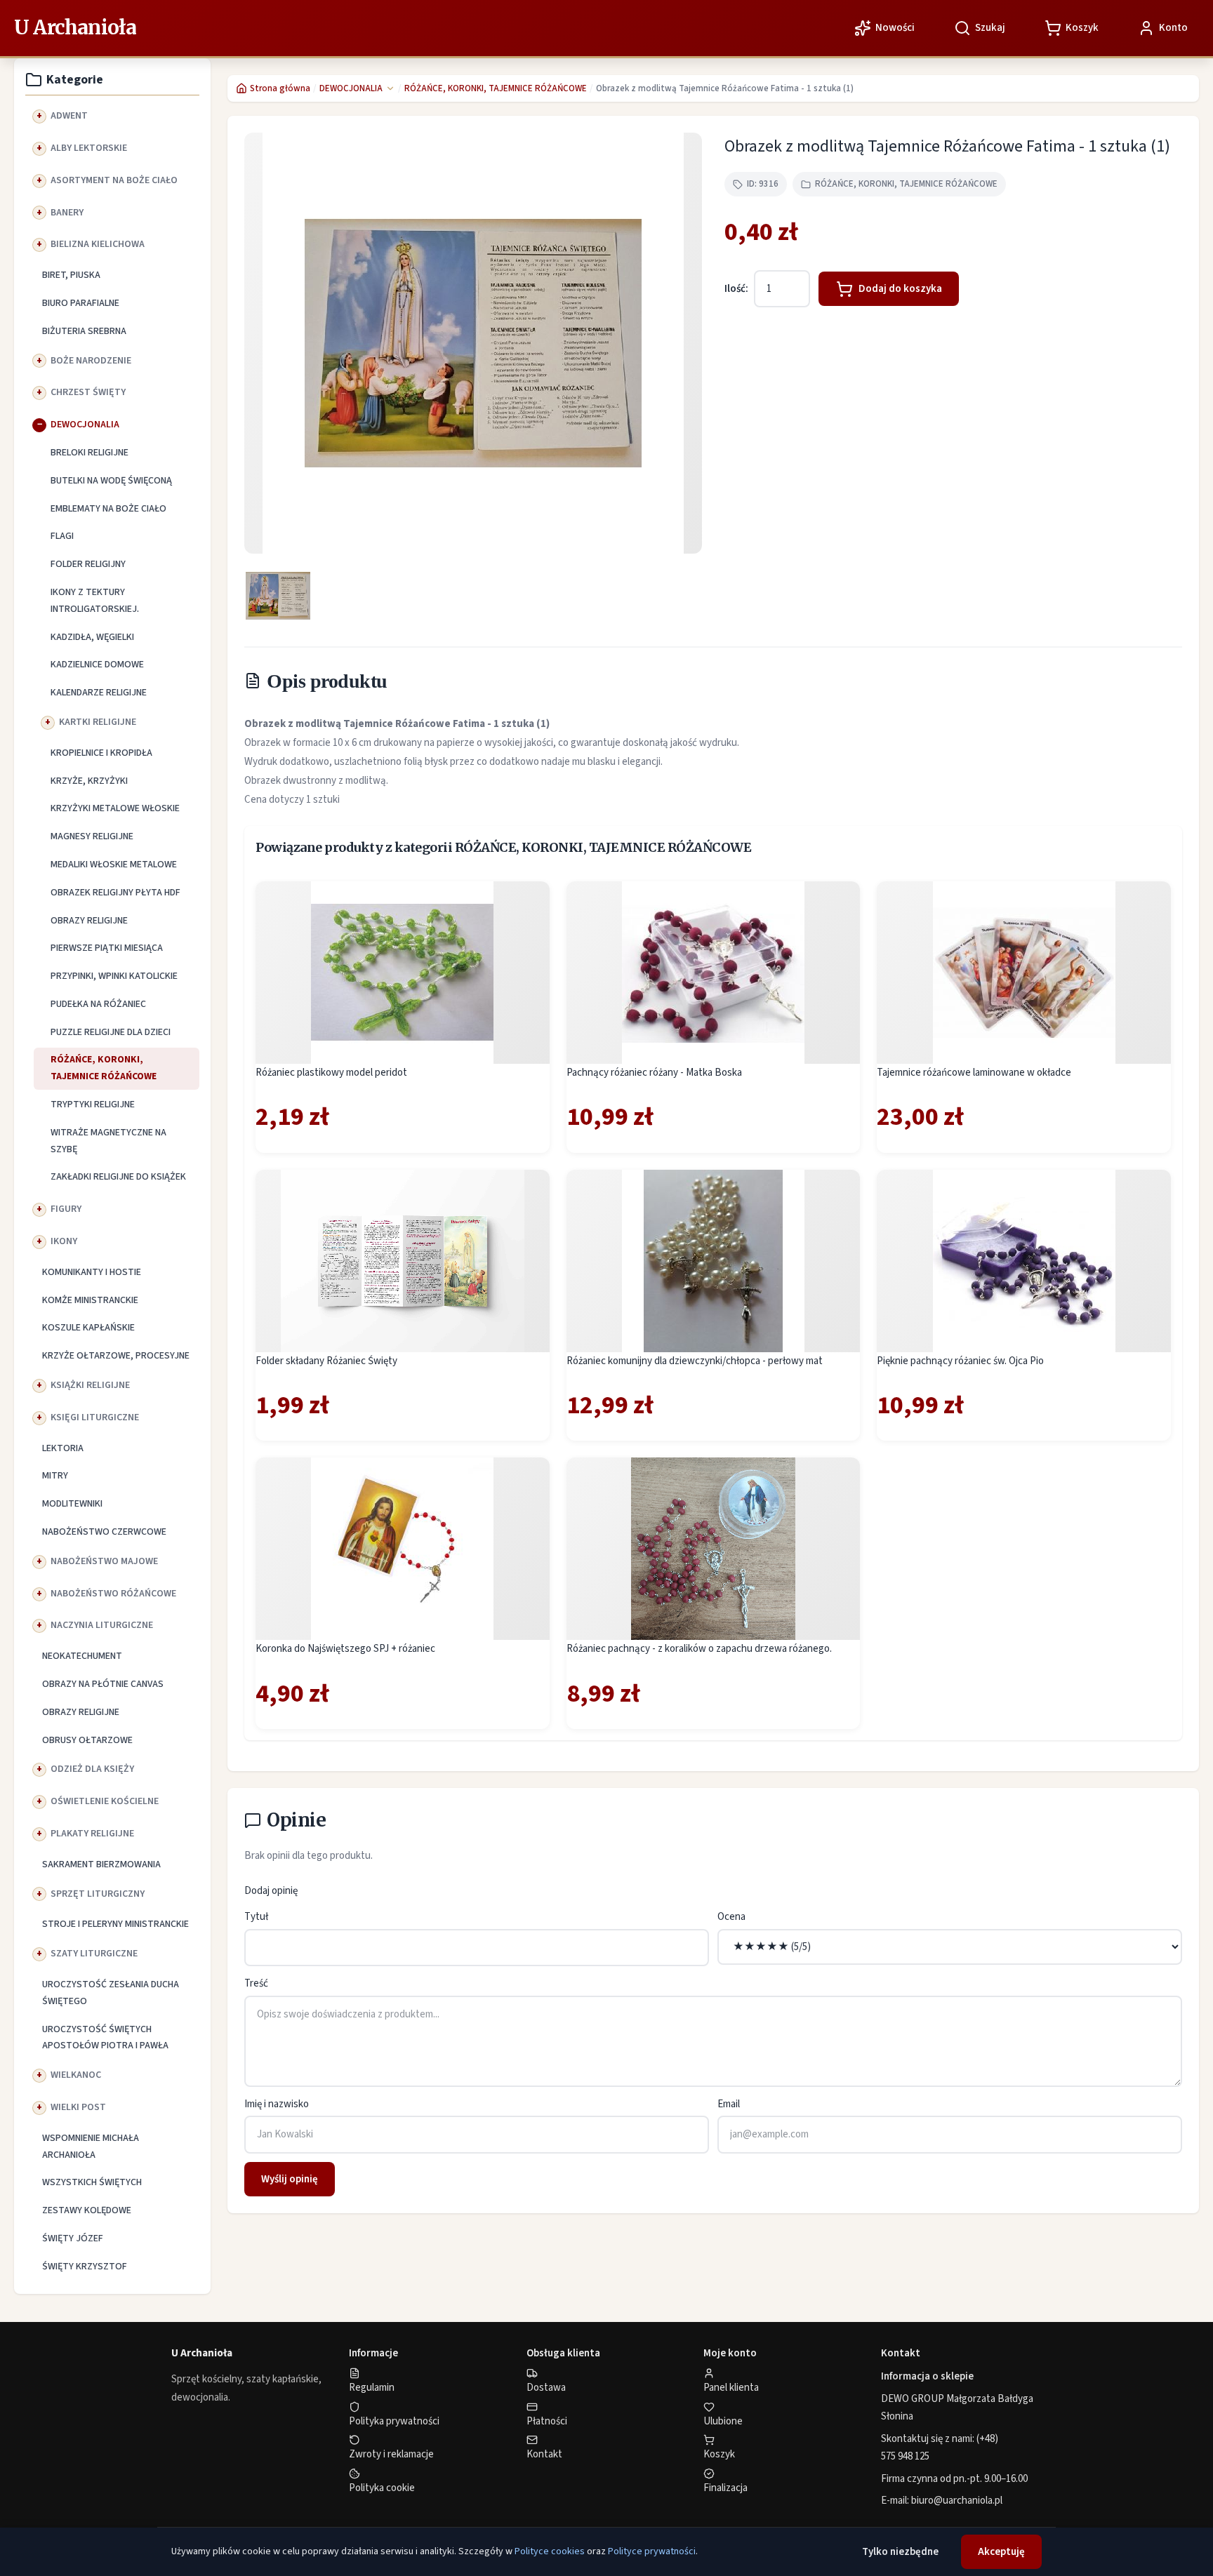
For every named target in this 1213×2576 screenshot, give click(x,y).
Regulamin (372, 2388)
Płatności (547, 2421)
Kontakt (544, 2454)
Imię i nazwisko (277, 2104)
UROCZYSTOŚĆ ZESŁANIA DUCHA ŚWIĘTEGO (111, 1993)
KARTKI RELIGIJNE (98, 722)
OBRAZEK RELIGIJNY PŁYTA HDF (115, 893)
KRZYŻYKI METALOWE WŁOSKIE (115, 808)
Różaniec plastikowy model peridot (331, 1073)
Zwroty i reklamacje (391, 2454)
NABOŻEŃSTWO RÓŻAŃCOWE (113, 1594)
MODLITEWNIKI (72, 1504)
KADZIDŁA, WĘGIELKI (92, 637)
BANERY (67, 213)
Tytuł (256, 1917)
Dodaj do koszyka (900, 289)
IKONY (64, 1241)
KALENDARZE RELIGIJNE (99, 693)
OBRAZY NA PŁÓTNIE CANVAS (103, 1684)
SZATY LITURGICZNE (94, 1954)
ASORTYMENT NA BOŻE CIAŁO (114, 180)
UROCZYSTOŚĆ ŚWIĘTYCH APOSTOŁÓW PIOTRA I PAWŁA (105, 2038)
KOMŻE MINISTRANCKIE (90, 1300)
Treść (256, 1983)
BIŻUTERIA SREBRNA (84, 331)
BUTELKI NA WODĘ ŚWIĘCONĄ (111, 481)
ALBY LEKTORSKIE (89, 148)
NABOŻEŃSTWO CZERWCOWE (104, 1532)
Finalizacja (725, 2488)
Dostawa (546, 2388)
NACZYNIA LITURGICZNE (102, 1625)
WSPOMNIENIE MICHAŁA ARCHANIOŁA (91, 2147)
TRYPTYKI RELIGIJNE (93, 1105)
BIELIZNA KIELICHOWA (98, 244)
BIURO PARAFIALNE (81, 303)
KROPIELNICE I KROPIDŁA (101, 753)
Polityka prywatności (394, 2421)
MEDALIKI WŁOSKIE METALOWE (114, 865)
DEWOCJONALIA (85, 425)
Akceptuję (1001, 2552)
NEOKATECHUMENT (82, 1656)
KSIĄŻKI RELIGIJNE (90, 1385)
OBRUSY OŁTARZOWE (87, 1740)
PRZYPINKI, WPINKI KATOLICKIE (114, 976)
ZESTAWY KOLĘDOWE (87, 2210)
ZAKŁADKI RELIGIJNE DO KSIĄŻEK (118, 1177)
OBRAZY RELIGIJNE (89, 921)
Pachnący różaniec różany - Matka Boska (654, 1073)
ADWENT (69, 116)
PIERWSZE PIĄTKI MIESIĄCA (107, 948)
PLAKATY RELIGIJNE (92, 1834)
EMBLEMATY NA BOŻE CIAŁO (108, 509)
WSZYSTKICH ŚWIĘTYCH (92, 2182)
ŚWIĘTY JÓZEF (73, 2238)
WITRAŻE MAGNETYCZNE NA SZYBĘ (108, 1141)
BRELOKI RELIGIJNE (90, 453)
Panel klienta (731, 2388)
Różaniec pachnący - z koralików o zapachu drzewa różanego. (699, 1649)
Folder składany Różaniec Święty (326, 1361)
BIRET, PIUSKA (71, 275)
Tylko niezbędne (900, 2552)
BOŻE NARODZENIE (91, 361)
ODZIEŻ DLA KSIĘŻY (92, 1769)
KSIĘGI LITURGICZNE (95, 1417)
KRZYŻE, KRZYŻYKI (89, 781)
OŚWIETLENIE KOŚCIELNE (105, 1801)
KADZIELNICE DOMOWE (97, 665)
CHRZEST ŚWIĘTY (88, 392)
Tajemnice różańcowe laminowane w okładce (974, 1073)
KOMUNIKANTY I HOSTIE (92, 1272)
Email (729, 2104)
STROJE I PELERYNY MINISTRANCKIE (115, 1924)
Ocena (731, 1917)
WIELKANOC (76, 2075)
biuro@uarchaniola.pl (957, 2501)
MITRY (55, 1476)
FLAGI (62, 536)
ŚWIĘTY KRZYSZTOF (85, 2267)
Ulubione (723, 2421)
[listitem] (278, 596)
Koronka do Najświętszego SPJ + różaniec (345, 1649)
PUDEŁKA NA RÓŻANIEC (98, 1004)
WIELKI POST (78, 2107)
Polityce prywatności (652, 2551)
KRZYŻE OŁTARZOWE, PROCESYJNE (116, 1356)
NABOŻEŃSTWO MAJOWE (104, 1561)
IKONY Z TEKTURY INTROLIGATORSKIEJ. (95, 601)
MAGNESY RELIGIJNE (92, 836)
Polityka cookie (382, 2488)
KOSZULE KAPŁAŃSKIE (88, 1328)
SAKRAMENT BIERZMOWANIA (101, 1864)
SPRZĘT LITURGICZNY (98, 1894)
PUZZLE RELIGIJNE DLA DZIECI (111, 1032)
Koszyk (719, 2454)
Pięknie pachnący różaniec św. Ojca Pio (960, 1361)
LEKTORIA (63, 1448)
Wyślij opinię (290, 2179)
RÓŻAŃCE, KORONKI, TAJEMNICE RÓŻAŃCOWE (104, 1068)
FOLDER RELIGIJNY (88, 564)
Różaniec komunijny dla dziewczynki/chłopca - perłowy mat (695, 1361)
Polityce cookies (550, 2551)
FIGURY (66, 1209)
